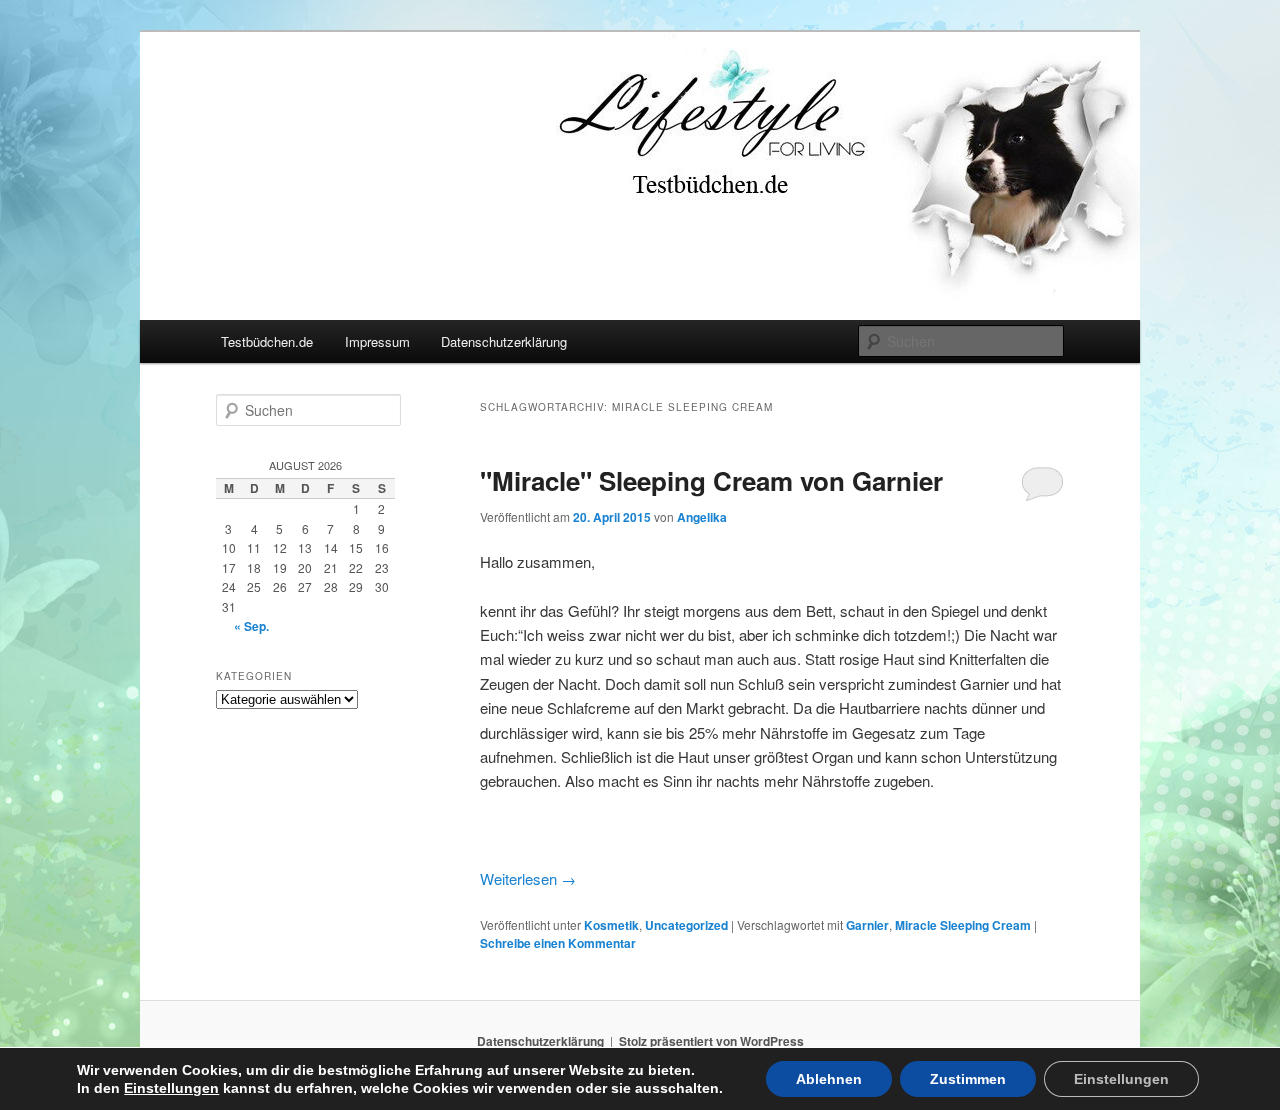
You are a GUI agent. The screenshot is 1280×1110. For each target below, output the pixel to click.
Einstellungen (171, 1088)
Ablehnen (829, 1079)
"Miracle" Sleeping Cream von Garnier (711, 480)
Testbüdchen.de (267, 341)
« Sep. (251, 626)
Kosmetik (611, 925)
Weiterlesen (528, 878)
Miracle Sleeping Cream (963, 925)
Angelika (702, 517)
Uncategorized (686, 925)
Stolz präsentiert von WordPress (711, 1041)
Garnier (867, 925)
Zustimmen (968, 1079)
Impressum (377, 341)
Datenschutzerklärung (504, 341)
